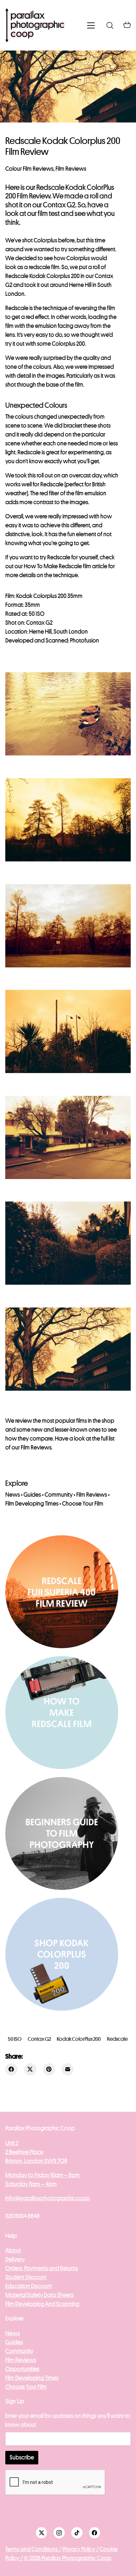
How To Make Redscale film (57, 566)
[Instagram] (59, 2533)
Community (59, 1495)
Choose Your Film (83, 1504)
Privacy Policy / (81, 2549)
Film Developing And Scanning (42, 2304)
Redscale (117, 2039)
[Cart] (127, 25)
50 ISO (15, 2039)
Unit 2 (12, 2143)
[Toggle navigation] (91, 25)
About (13, 2250)
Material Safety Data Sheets (39, 2295)
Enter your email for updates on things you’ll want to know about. (68, 2420)
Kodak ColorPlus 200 (79, 2039)
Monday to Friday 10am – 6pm (43, 2175)
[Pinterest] (49, 2069)
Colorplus (45, 240)
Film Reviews (71, 169)
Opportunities (22, 2369)
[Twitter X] (30, 2069)
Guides (32, 1495)
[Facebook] (11, 2069)
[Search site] (110, 25)
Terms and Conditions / (33, 2549)
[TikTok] (77, 2533)
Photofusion (85, 641)
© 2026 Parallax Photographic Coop (68, 2558)
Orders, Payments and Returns (42, 2268)
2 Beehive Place (24, 2152)
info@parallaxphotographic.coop (48, 2198)
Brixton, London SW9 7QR (36, 2161)
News (13, 1495)
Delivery (15, 2259)
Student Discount (26, 2277)
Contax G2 (39, 2039)
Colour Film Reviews (29, 169)
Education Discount (29, 2286)
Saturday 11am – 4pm (31, 2184)
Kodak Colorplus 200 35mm (49, 596)
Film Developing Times (32, 1504)
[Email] (68, 2069)
